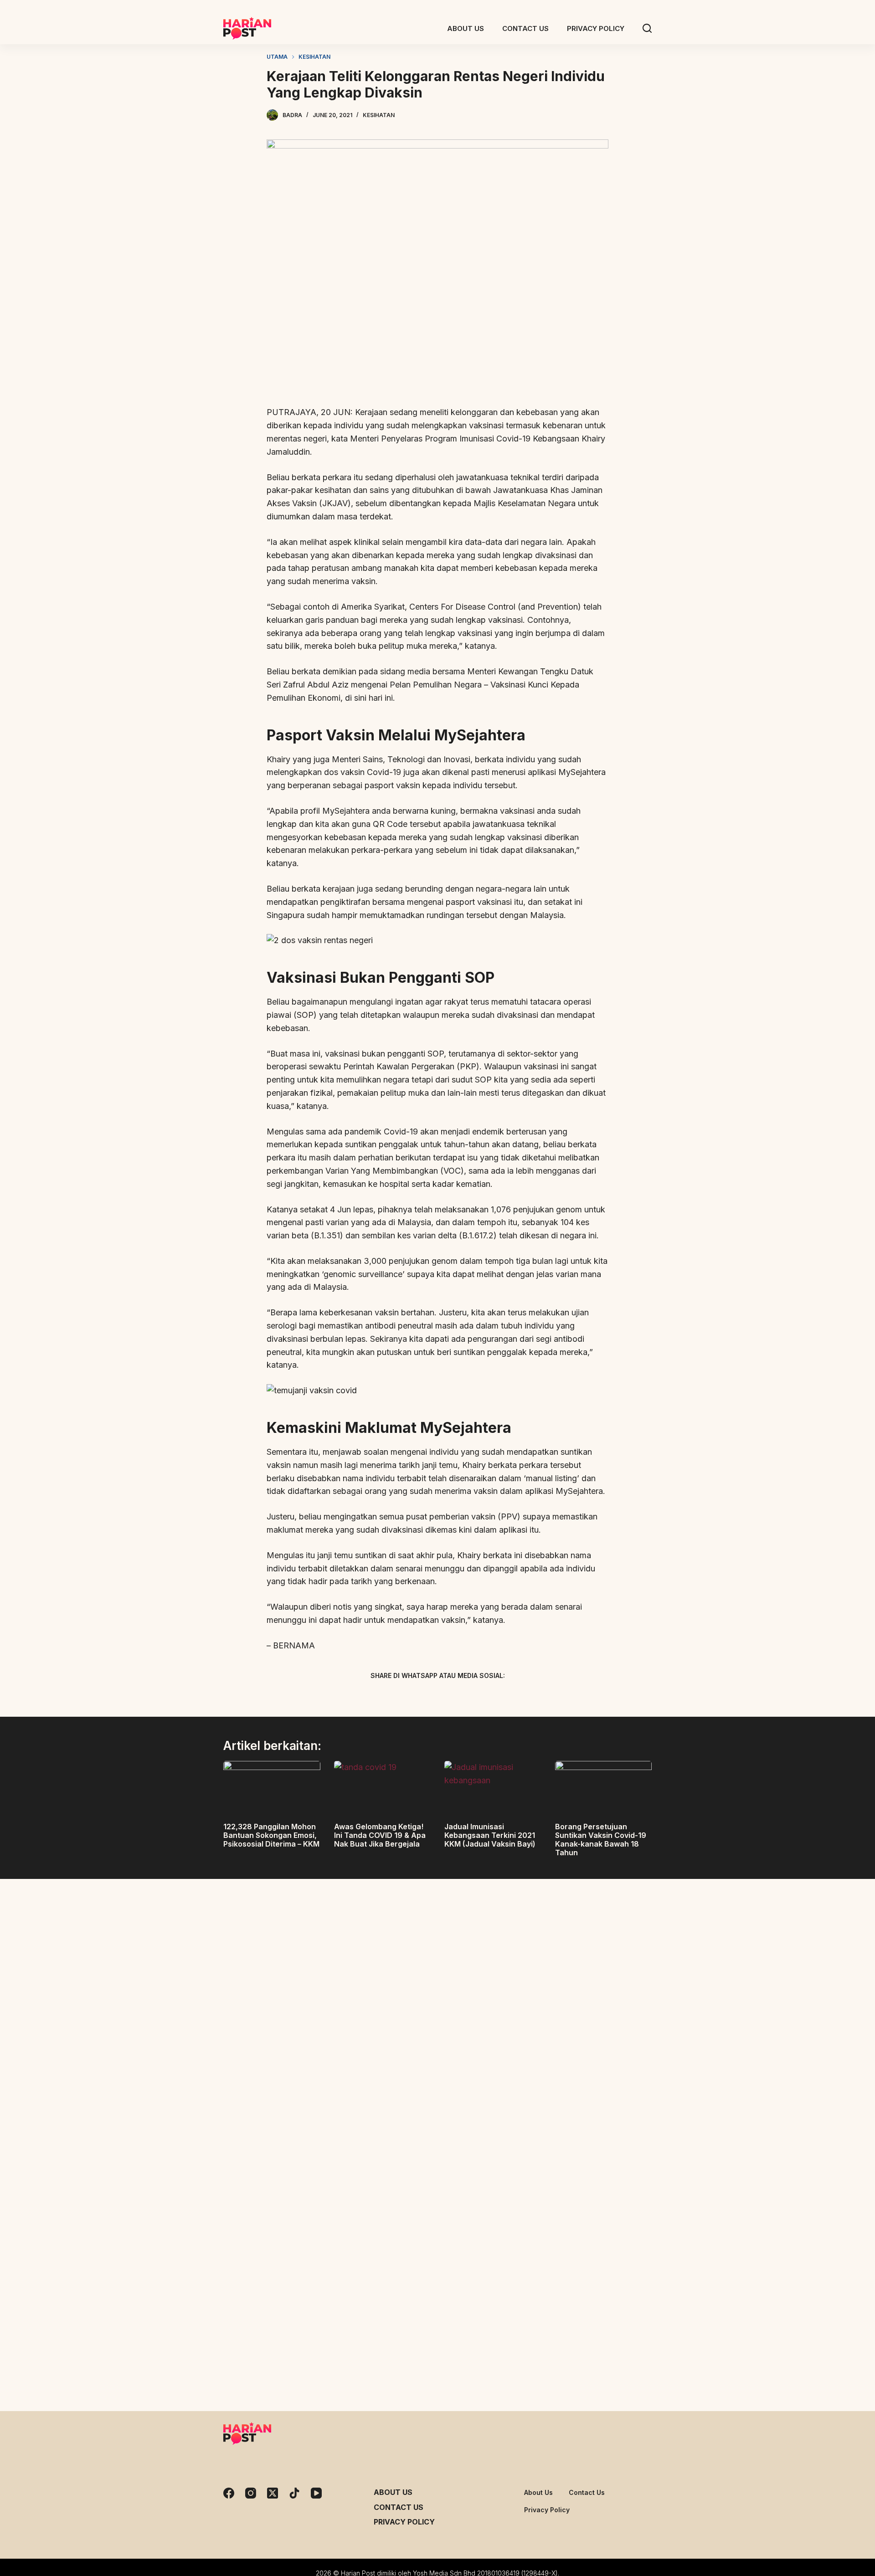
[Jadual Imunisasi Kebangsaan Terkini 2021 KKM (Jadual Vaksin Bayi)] (493, 1788)
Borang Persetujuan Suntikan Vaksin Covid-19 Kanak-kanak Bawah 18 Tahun (601, 1840)
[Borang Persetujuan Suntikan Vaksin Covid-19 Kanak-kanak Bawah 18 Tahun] (604, 1788)
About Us (393, 2492)
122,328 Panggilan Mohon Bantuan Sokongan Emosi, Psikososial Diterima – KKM (271, 1835)
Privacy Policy (404, 2522)
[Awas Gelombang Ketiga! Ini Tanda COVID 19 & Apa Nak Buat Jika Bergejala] (383, 1788)
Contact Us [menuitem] (525, 28)
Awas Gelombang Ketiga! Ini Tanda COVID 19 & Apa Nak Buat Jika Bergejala (380, 1835)
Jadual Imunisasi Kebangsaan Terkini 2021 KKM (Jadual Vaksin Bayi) (490, 1835)
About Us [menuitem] (466, 28)
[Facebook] (390, 1697)
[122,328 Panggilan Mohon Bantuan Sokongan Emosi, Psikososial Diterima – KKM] (272, 1788)
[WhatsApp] (485, 1697)
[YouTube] (316, 2493)
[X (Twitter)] (422, 1697)
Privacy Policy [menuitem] (596, 28)
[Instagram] (251, 2493)
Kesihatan (379, 115)
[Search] (647, 28)
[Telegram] (453, 1697)
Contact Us (399, 2507)
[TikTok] (294, 2493)
